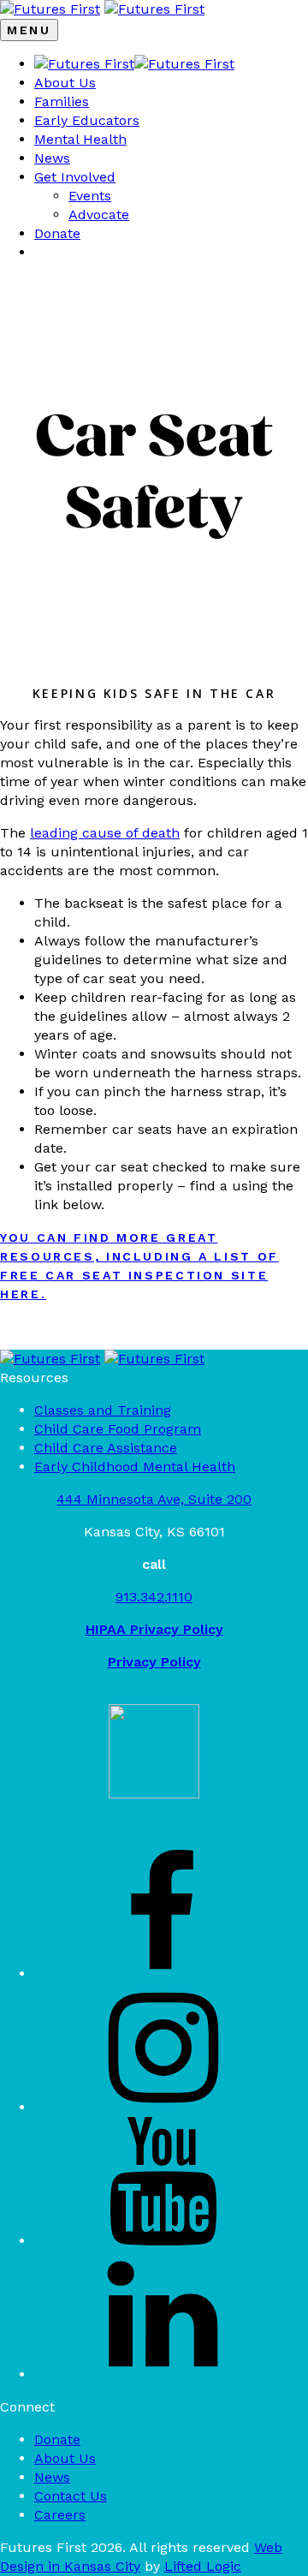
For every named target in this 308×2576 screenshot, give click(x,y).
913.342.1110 (154, 1597)
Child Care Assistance (106, 1448)
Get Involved (75, 177)
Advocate (99, 215)
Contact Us (71, 2496)
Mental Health (80, 139)
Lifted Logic (203, 2566)
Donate (57, 233)
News (52, 158)
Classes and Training (103, 1410)
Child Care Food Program (118, 1429)
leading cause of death (105, 833)
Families (62, 101)
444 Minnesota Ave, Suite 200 (154, 1499)
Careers (60, 2515)
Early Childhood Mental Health (135, 1467)
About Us (65, 83)
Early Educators (87, 120)
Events (90, 196)
